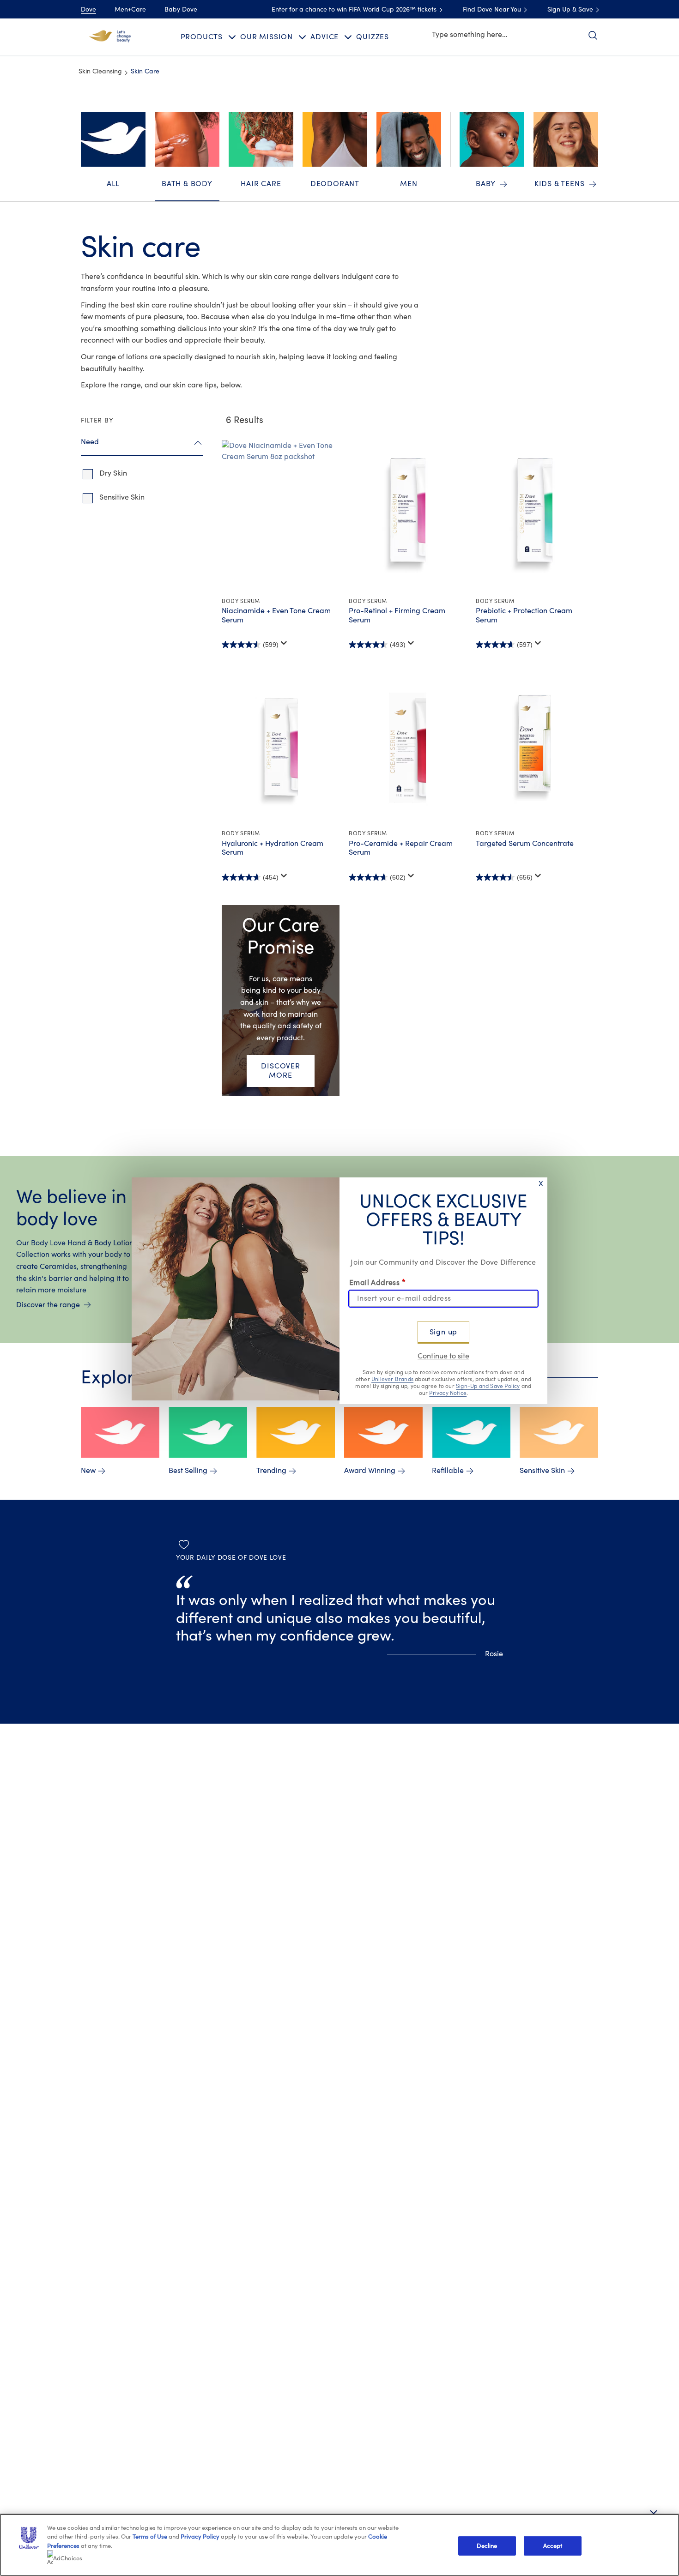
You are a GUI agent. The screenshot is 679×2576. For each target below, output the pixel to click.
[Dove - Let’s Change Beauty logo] (110, 36)
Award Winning (370, 1471)
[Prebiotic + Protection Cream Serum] (535, 515)
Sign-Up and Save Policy (488, 1386)
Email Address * (377, 1282)
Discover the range (48, 1305)
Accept (553, 2546)
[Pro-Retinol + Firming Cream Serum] (408, 515)
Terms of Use (150, 2537)
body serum (241, 601)
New (88, 1471)
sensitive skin (122, 497)
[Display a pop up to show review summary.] (284, 643)
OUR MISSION (267, 37)
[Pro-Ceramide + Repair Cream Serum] (408, 748)
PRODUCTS (202, 37)
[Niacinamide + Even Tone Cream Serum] (281, 515)
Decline (487, 2546)
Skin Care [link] (145, 72)
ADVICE (324, 37)
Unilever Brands (392, 1379)
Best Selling (188, 1471)
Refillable (448, 1471)
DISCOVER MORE (280, 1071)
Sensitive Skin (542, 1471)
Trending (271, 1471)
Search (593, 35)
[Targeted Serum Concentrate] (535, 748)
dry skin (113, 473)
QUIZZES (373, 37)
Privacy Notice (448, 1393)
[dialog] (339, 1288)
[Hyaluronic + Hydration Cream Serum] (281, 748)
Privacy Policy (200, 2537)
